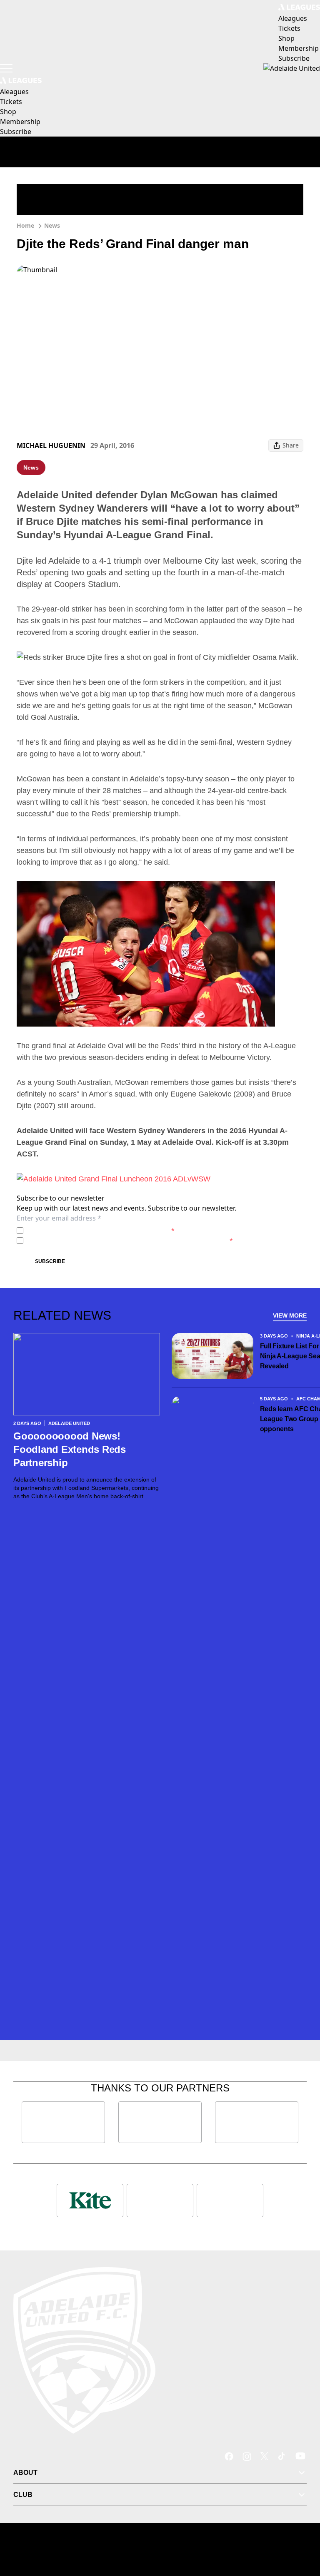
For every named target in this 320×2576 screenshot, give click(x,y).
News (52, 225)
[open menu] (6, 68)
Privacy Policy (85, 1230)
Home (25, 225)
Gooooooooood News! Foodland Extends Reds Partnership (70, 1449)
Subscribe (50, 1261)
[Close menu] (302, 2531)
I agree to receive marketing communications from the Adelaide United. (130, 1240)
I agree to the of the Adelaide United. (101, 1230)
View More (290, 1315)
